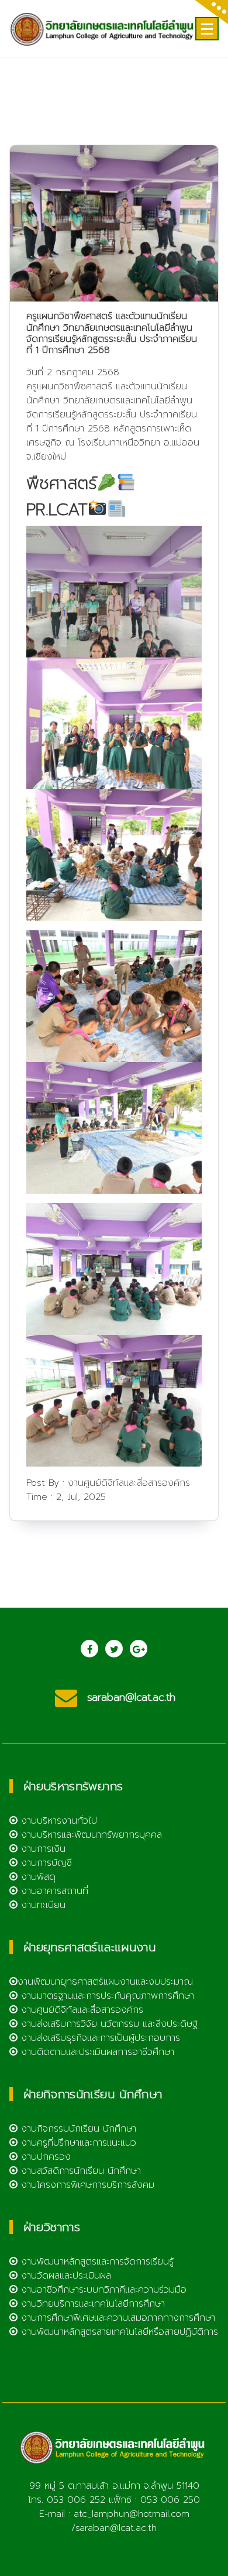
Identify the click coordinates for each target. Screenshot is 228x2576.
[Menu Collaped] (207, 29)
